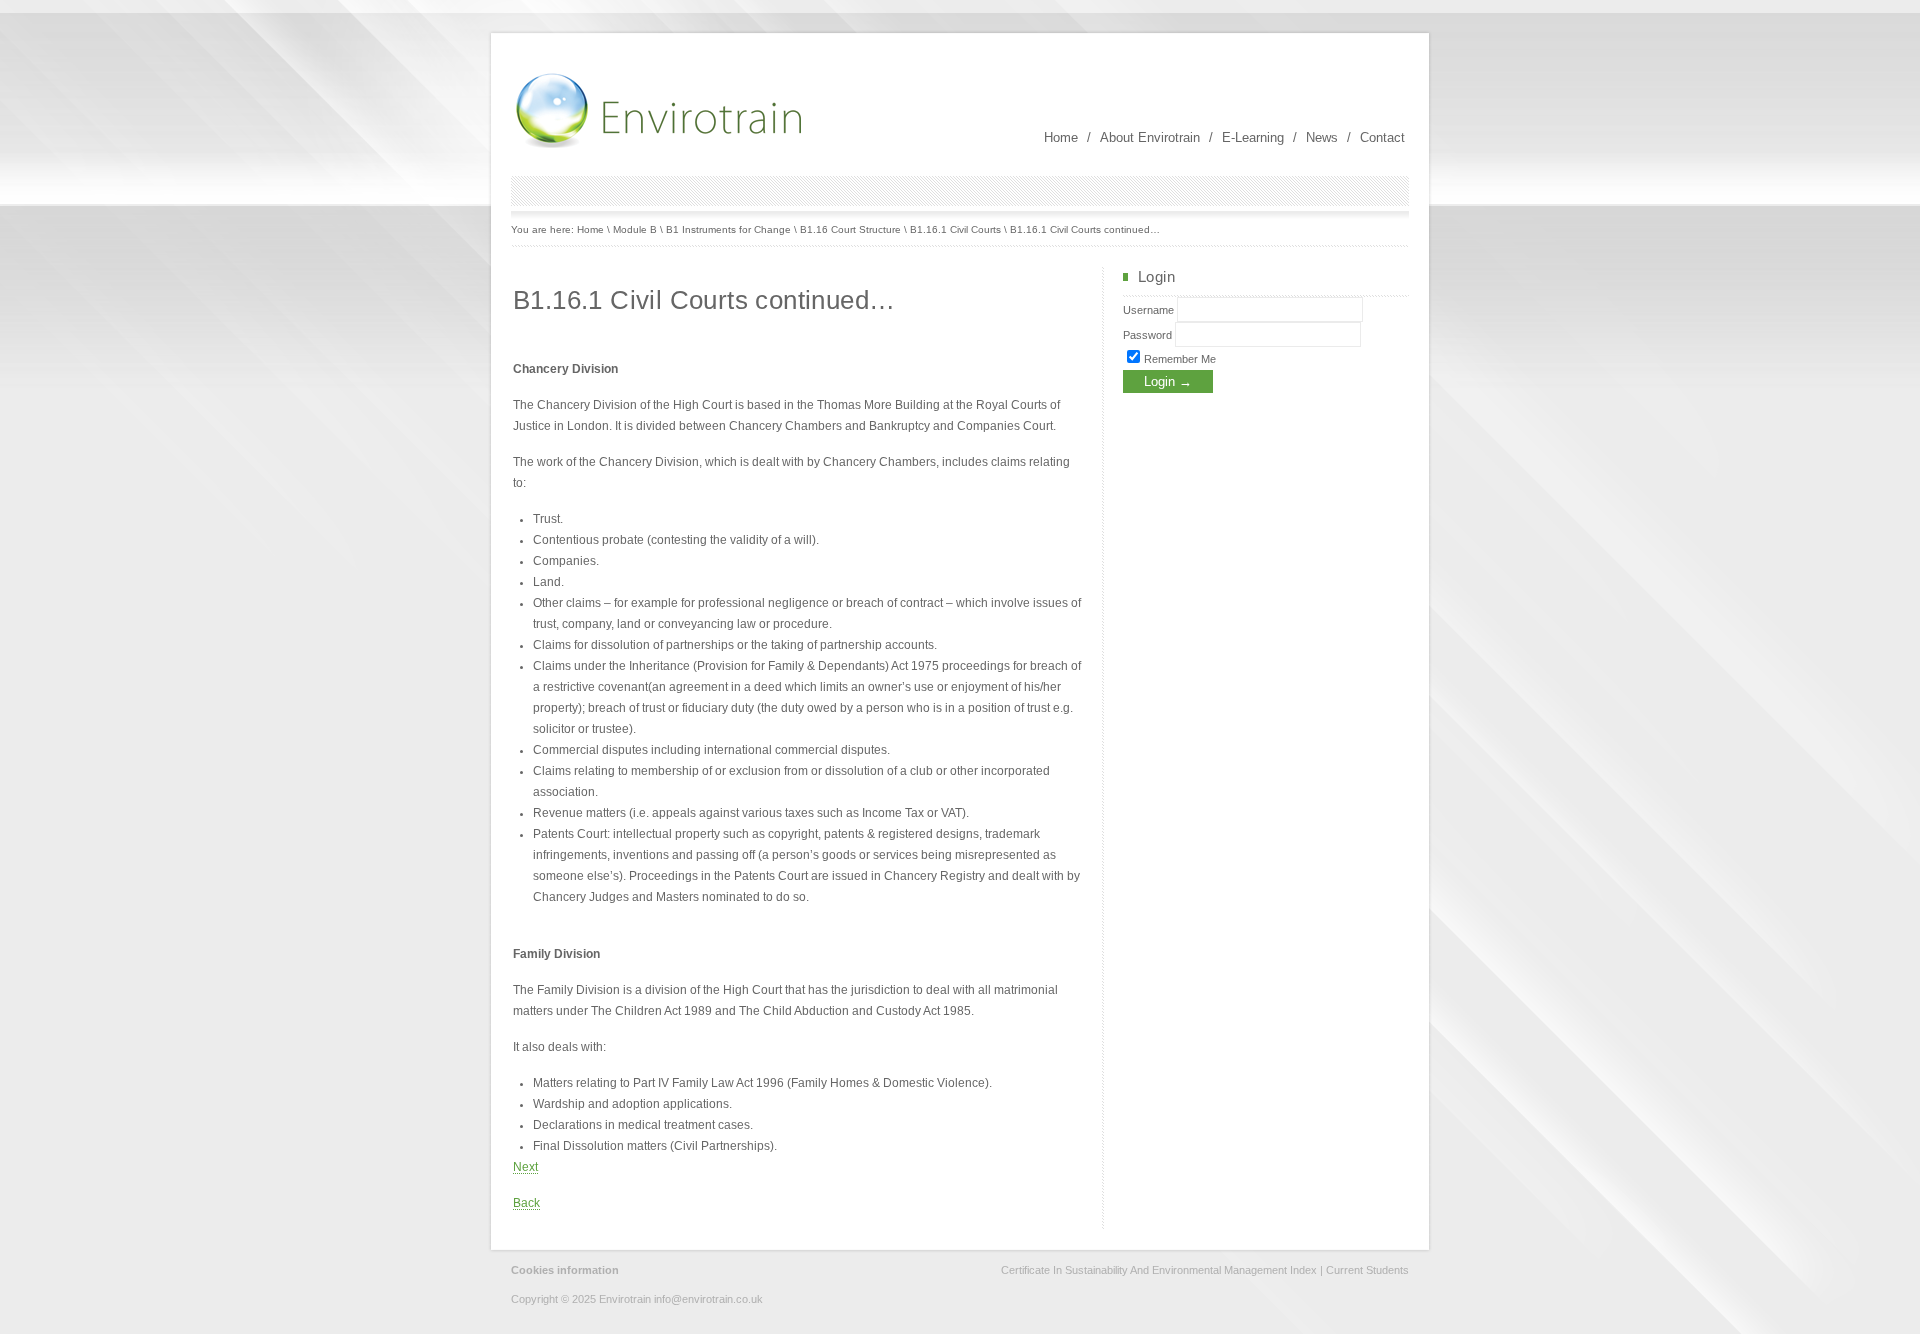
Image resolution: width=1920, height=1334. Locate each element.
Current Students (1367, 1270)
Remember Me (1178, 359)
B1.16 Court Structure (850, 229)
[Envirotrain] (661, 146)
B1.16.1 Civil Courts (955, 229)
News (1322, 137)
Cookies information (565, 1270)
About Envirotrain (1150, 137)
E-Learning (1253, 137)
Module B (635, 229)
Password (1147, 335)
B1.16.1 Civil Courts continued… (1085, 229)
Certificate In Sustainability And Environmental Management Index (1159, 1270)
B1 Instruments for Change (728, 229)
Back (526, 1203)
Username (1148, 310)
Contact (1382, 137)
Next (525, 1167)
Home (1061, 137)
